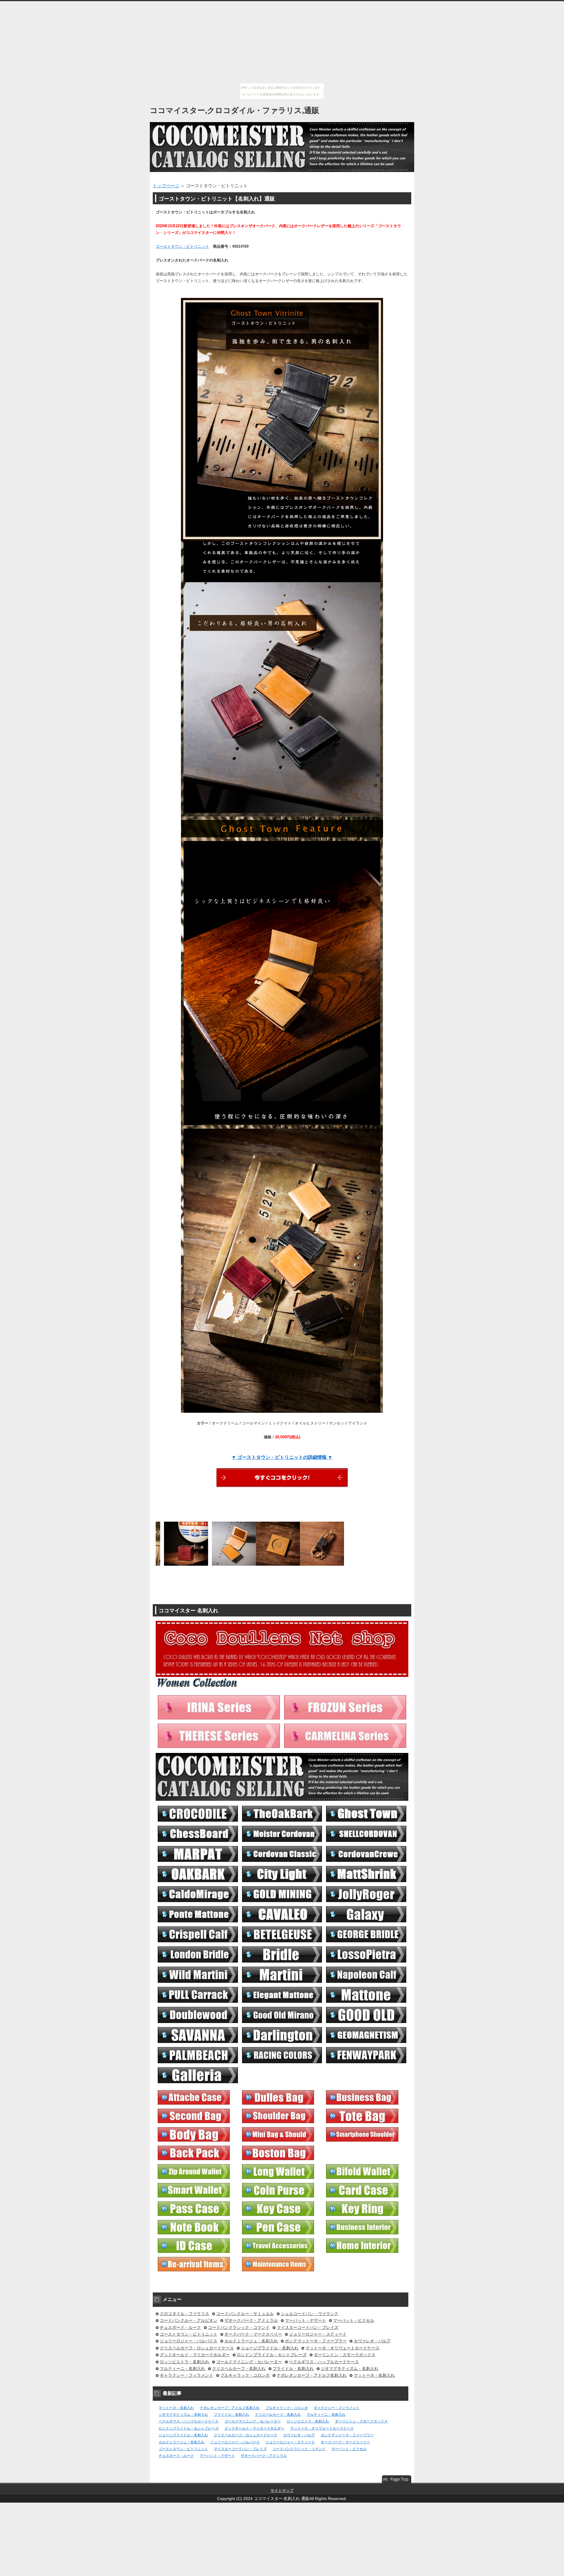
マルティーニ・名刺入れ (182, 2368)
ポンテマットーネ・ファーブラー (316, 2341)
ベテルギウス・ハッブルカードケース (324, 2362)
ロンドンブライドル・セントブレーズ (272, 2355)
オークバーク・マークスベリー (253, 2334)
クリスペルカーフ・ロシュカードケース (197, 2348)
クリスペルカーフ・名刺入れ (239, 2368)
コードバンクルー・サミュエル (245, 2314)
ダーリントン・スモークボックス (345, 2355)
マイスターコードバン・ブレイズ (308, 2327)
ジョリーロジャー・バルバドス (189, 2341)
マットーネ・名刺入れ (374, 2375)
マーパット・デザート (305, 2320)
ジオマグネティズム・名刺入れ (350, 2368)
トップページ (166, 186)
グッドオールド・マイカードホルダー (195, 2355)
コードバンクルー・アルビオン (189, 2320)
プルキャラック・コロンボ (245, 2375)
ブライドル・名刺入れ (293, 2368)
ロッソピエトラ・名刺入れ (184, 2362)
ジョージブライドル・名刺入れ (270, 2348)
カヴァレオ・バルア (372, 2341)
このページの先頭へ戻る (397, 2479)
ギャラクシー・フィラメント (187, 2375)
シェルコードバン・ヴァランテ (310, 2314)
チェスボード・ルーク (180, 2327)
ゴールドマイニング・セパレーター (249, 2362)
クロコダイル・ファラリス (184, 2314)
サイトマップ (282, 2490)
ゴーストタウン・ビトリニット (182, 246)
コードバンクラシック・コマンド (239, 2327)
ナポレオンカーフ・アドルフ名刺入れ (312, 2375)
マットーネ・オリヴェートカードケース (343, 2348)
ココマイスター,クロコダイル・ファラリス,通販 (235, 110)
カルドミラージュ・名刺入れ (251, 2341)
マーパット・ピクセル (354, 2320)
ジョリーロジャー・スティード (318, 2334)
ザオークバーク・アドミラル (251, 2320)
